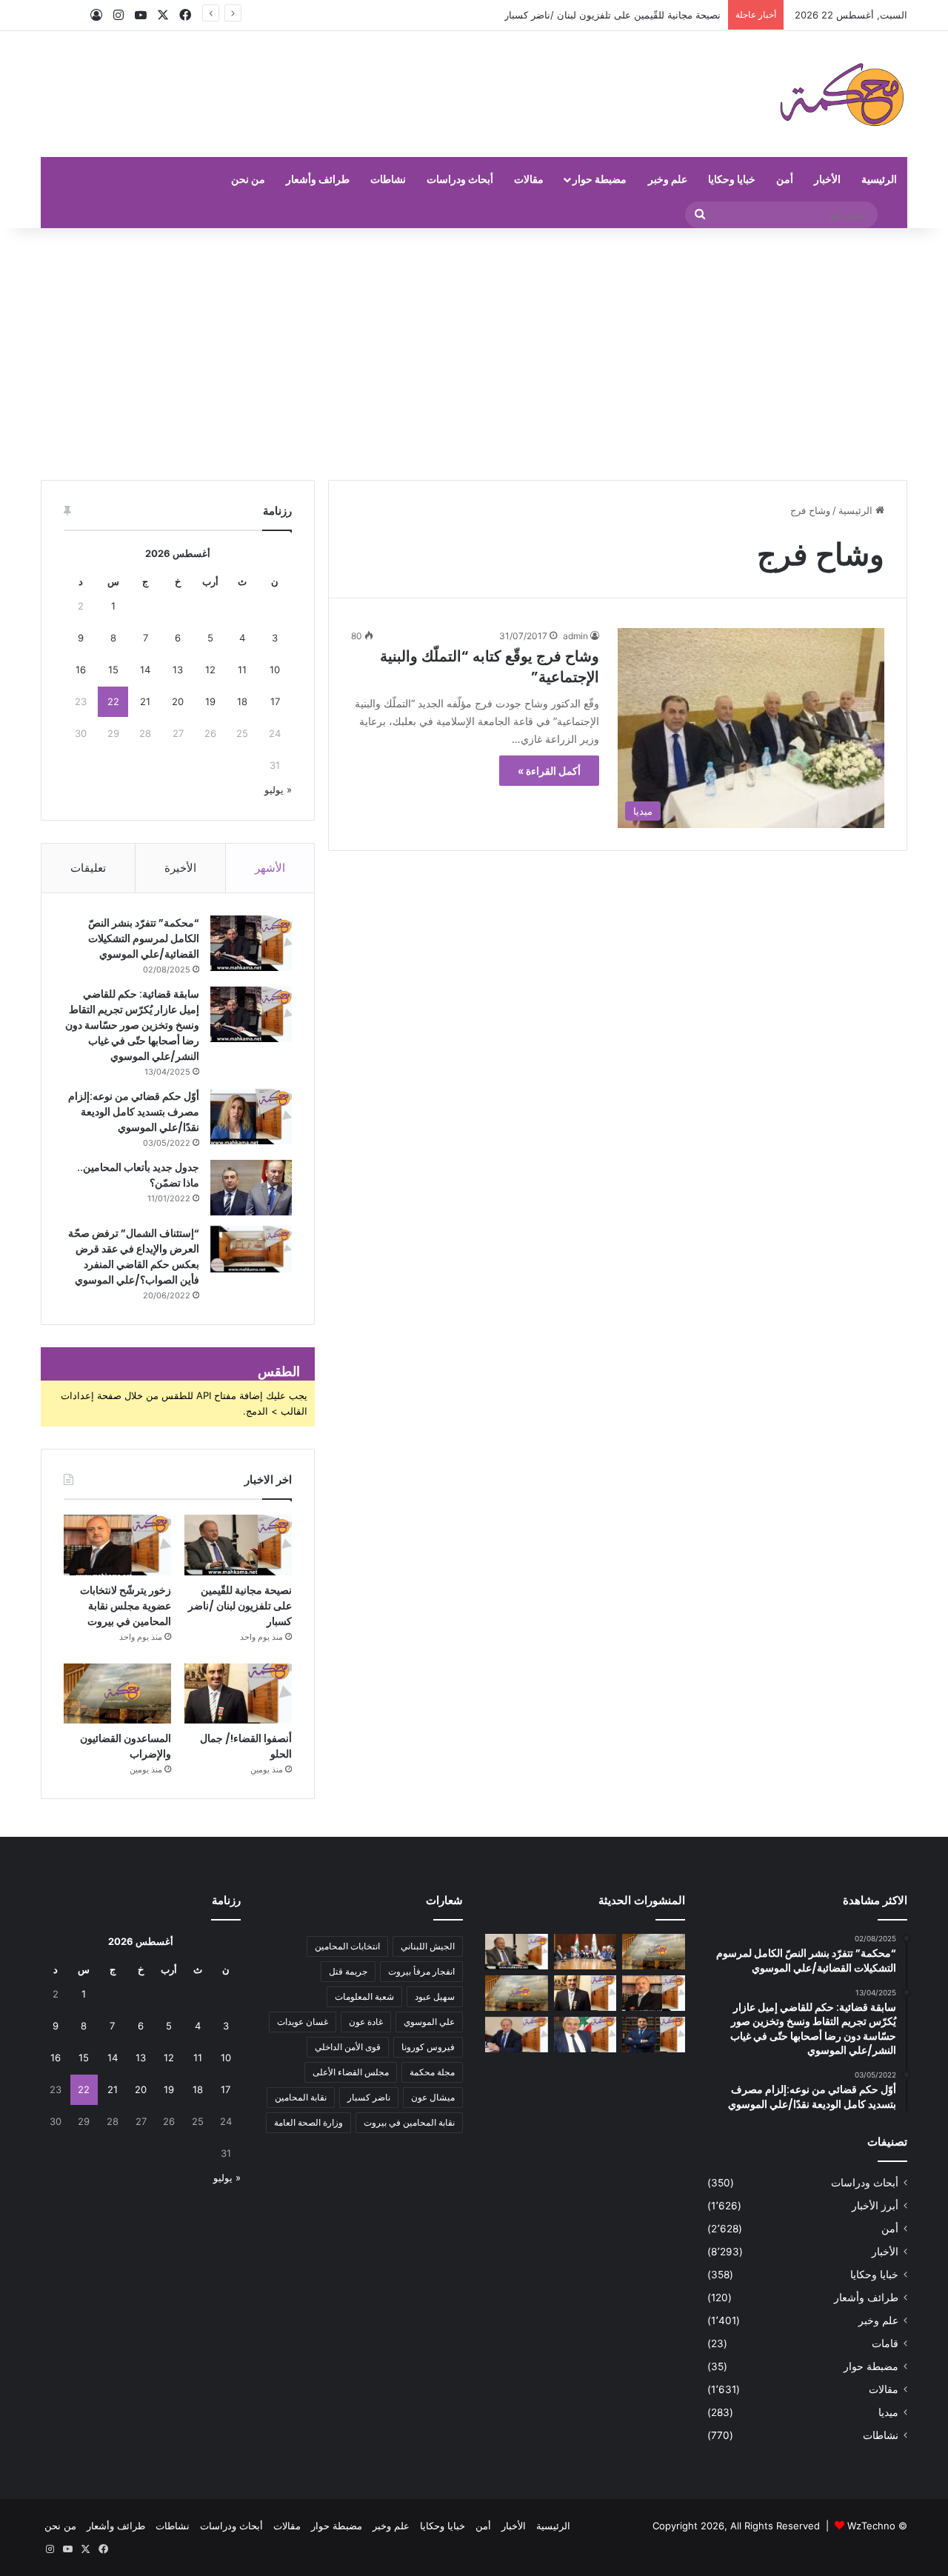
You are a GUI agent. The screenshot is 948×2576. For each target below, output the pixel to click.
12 (210, 670)
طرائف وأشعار (318, 179)
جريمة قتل (348, 1971)
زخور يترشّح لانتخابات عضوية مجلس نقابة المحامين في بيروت (126, 1606)
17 (275, 701)
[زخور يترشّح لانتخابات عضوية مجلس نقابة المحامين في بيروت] (117, 1545)
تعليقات (88, 868)
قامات (885, 2343)
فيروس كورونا (428, 2047)
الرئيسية (879, 179)
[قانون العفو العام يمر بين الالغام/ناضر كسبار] (517, 2035)
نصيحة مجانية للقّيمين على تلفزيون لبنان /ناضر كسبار (240, 1606)
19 (210, 701)
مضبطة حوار (600, 179)
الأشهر (270, 868)
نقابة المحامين (301, 2097)
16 (81, 670)
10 (275, 670)
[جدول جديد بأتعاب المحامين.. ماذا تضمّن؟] (251, 1188)
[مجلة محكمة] (842, 94)
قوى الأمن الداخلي (348, 2047)
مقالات (529, 179)
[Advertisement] (474, 354)
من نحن (248, 179)
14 (145, 670)
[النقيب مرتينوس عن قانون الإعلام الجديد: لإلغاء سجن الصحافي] (585, 1952)
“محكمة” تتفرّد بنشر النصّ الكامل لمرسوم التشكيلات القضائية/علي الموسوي (144, 938)
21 (145, 701)
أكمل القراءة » (549, 771)
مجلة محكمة (432, 2072)
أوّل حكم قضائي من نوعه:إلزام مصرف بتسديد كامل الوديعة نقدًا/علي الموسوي (134, 1112)
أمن (785, 179)
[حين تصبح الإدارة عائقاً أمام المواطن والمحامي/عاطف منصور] (585, 2035)
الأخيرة (180, 868)
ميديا (888, 2412)
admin (575, 636)
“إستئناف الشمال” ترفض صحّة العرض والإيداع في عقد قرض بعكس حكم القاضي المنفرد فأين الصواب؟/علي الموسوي (134, 1257)
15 (113, 670)
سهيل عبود (435, 1996)
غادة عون (366, 2022)
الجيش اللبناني (428, 1946)
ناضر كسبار (369, 2097)
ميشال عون (433, 2097)
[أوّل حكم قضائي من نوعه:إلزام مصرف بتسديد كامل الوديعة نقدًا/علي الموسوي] (251, 1117)
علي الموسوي (429, 2022)
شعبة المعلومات (364, 1996)
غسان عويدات (303, 2022)
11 (242, 670)
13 (178, 670)
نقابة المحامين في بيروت (409, 2122)
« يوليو (278, 790)
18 (242, 701)
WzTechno (871, 2526)
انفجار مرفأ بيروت (421, 1971)
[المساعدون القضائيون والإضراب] (117, 1694)
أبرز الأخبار (875, 2206)
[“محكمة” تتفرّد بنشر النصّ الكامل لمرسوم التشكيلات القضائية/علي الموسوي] (251, 943)
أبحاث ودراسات (460, 179)
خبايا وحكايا (732, 179)
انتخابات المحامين (347, 1946)
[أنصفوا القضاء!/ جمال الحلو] (238, 1694)
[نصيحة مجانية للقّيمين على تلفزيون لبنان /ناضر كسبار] (238, 1545)
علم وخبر (668, 179)
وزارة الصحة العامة (308, 2122)
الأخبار (827, 179)
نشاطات (388, 179)
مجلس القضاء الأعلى (351, 2072)
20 (178, 701)
